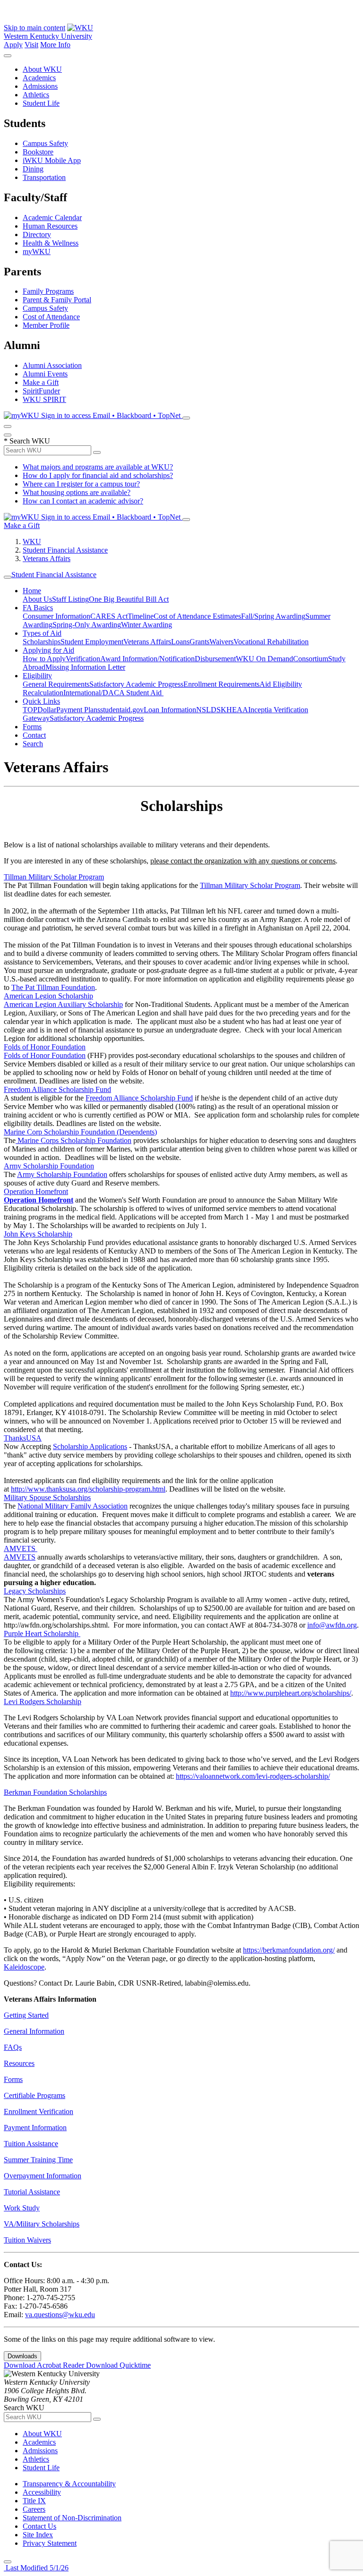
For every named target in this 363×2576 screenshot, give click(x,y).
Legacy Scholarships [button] (35, 1591)
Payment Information (35, 2128)
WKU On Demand (264, 659)
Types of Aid (42, 633)
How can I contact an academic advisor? (83, 501)
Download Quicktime (118, 2365)
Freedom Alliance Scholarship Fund (139, 1098)
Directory (37, 235)
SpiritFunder (41, 391)
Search (33, 744)
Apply (13, 45)
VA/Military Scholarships (42, 2224)
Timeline (141, 616)
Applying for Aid (48, 650)
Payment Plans (78, 710)
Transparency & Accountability (69, 2484)
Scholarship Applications (90, 1446)
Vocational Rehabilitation (271, 642)
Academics (39, 78)
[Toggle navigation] (8, 577)
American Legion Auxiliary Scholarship (63, 1004)
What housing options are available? (77, 492)
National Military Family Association (73, 1506)
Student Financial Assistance (65, 550)
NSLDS (208, 710)
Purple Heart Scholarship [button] (42, 1633)
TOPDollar (39, 710)
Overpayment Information (43, 2176)
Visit (31, 45)
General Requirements (56, 684)
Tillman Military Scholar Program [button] (54, 877)
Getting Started (26, 2015)
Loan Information (170, 710)
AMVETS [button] (21, 1548)
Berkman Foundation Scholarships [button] (55, 1792)
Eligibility (37, 676)
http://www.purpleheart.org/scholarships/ (291, 1693)
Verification (83, 659)
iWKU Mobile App (52, 160)
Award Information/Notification (147, 659)
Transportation (44, 177)
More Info (55, 45)
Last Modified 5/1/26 (36, 2568)
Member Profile (46, 325)
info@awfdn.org (332, 1625)
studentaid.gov (122, 710)
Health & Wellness (51, 243)
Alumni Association (52, 365)
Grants (199, 642)
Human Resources (50, 226)
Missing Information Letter (85, 667)
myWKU (37, 252)
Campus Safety (45, 143)
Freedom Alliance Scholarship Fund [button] (57, 1089)
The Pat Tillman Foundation (53, 987)
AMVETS (20, 1557)
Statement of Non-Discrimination (72, 2518)
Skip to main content (35, 28)
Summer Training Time (38, 2160)
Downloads (22, 2356)
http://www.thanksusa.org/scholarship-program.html (88, 1489)
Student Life (41, 103)
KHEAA (234, 710)
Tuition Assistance (31, 2144)
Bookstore (38, 152)
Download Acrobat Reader (45, 2365)
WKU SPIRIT (44, 399)
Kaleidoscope (24, 1967)
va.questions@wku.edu (60, 2315)
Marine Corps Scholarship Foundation (73, 1140)
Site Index (38, 2535)
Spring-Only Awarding (87, 625)
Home (32, 591)
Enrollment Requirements (221, 684)
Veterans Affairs (47, 559)
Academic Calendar (52, 218)
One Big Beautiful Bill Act (129, 599)
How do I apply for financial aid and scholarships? (98, 475)
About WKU (42, 69)
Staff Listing (70, 599)
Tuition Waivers (27, 2240)
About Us (37, 599)
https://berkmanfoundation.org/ (289, 1950)
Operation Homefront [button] (36, 1191)
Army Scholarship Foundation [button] (49, 1166)
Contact (34, 735)
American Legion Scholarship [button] (48, 996)
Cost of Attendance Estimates (197, 616)
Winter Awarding (147, 625)
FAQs (13, 2047)
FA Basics (38, 608)
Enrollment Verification (39, 2111)
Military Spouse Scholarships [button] (47, 1497)
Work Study (22, 2208)
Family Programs (48, 291)
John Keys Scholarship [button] (38, 1234)
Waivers (221, 642)
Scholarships (42, 642)
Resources (19, 2063)
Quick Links (41, 701)
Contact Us (39, 2526)
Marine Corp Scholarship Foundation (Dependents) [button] (80, 1132)
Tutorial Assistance (32, 2192)
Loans (180, 642)
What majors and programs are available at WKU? (98, 467)
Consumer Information (56, 616)
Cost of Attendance (51, 317)
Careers (34, 2509)
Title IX (34, 2501)
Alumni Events (45, 374)
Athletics (36, 95)
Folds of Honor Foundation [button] (45, 1047)
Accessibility (42, 2492)
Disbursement (215, 659)
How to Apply (44, 659)
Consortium (311, 659)
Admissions (40, 86)
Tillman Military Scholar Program (250, 885)
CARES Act (109, 616)
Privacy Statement (50, 2543)
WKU (32, 542)
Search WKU (27, 441)
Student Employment (92, 642)
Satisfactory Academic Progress (136, 684)
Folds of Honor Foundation (45, 1055)
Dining (33, 169)
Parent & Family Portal (57, 300)
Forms (32, 727)
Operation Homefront (39, 1200)
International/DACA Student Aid (113, 693)
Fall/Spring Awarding (273, 616)
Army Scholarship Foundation (62, 1174)
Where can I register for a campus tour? (81, 484)
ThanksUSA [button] (23, 1438)
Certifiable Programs (35, 2095)
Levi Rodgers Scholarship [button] (43, 1702)
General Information (34, 2031)
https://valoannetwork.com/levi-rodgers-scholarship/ (253, 1776)
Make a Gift (41, 382)
